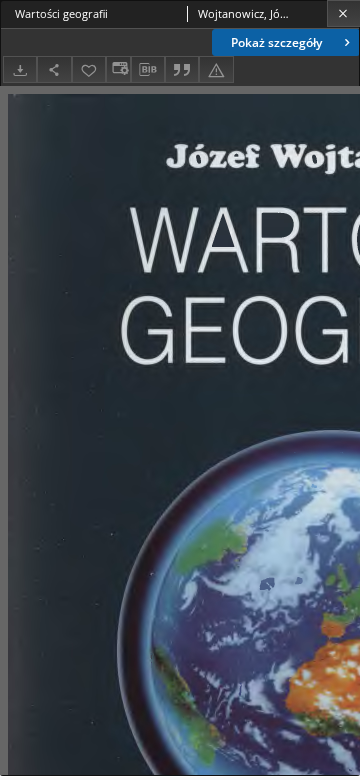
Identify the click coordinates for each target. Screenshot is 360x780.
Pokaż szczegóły (276, 42)
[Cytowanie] (182, 69)
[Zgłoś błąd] (216, 69)
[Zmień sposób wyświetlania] (118, 69)
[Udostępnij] (54, 69)
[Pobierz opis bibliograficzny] (148, 70)
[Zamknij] (343, 13)
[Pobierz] (20, 69)
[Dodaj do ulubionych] (89, 69)
